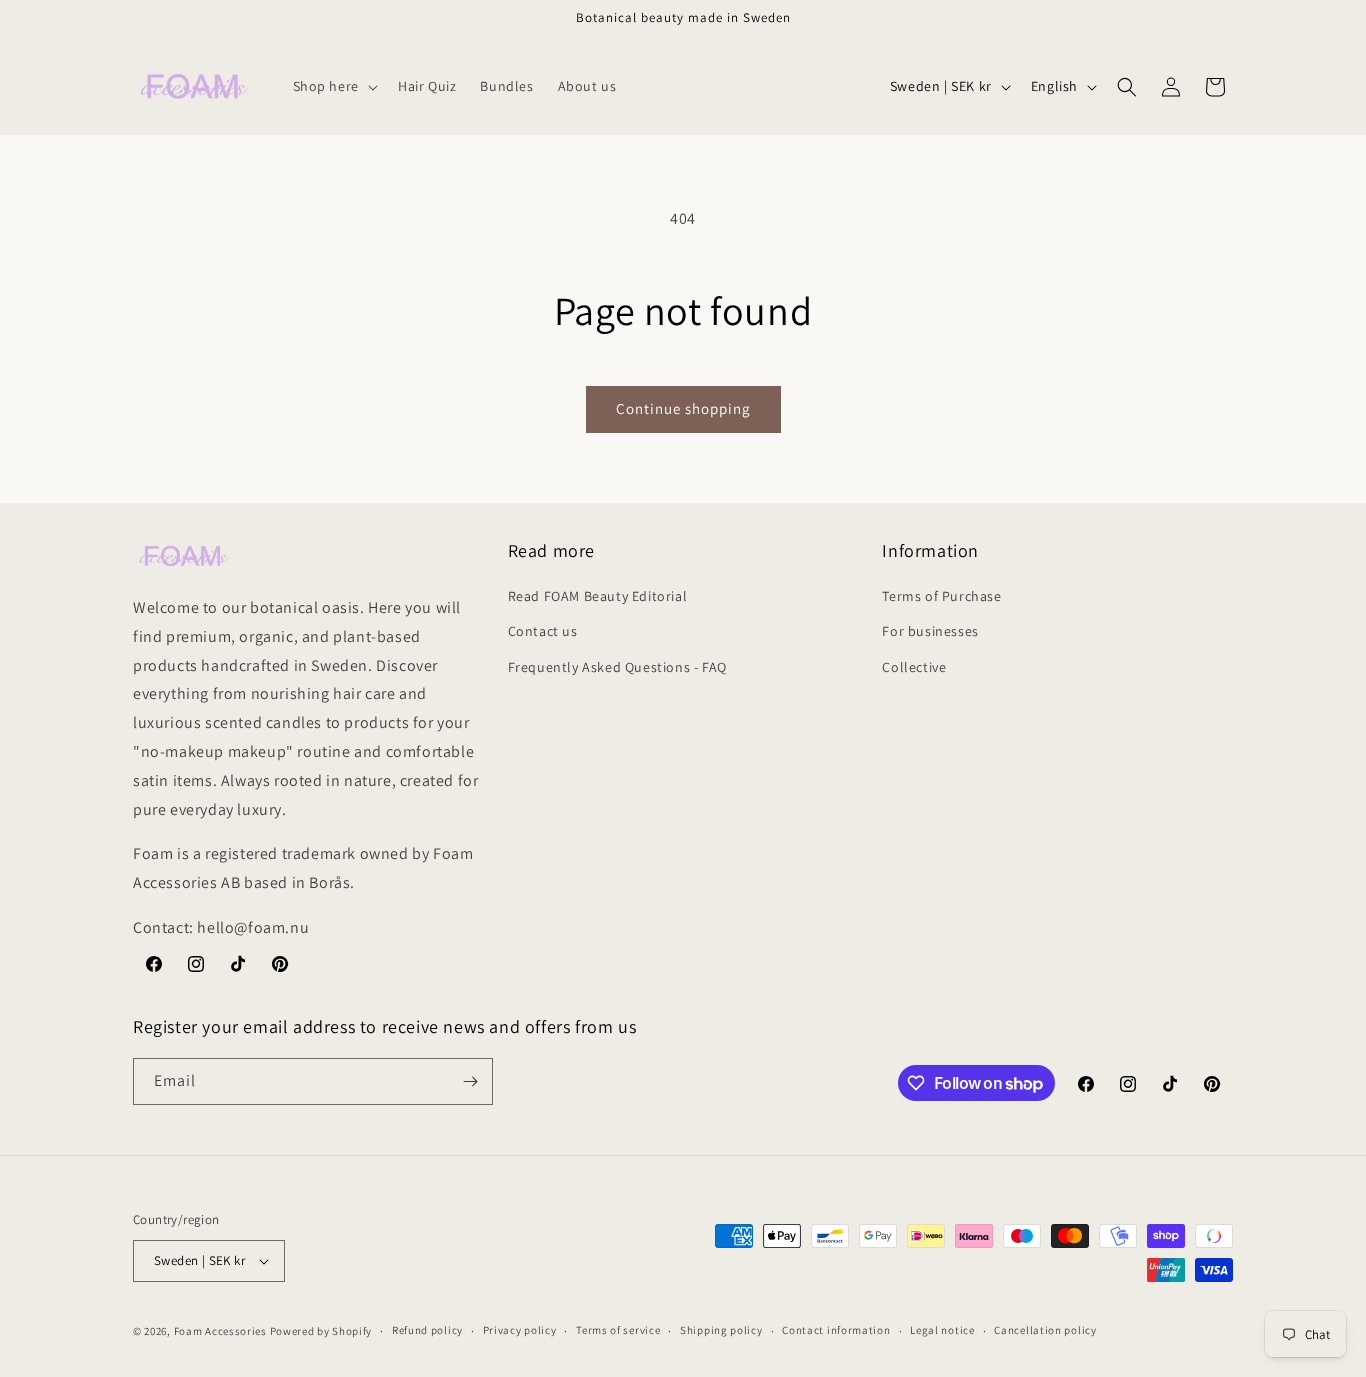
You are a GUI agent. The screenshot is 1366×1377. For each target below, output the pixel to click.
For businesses (930, 631)
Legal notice (942, 1330)
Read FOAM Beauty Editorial (598, 596)
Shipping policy (721, 1330)
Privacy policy (520, 1330)
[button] (333, 86)
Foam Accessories (220, 1331)
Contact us (543, 631)
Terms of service (618, 1330)
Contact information (836, 1330)
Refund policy (427, 1330)
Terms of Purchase (941, 596)
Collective (914, 667)
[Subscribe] (470, 1081)
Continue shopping (683, 408)
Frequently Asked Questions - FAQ (617, 667)
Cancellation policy (1045, 1330)
